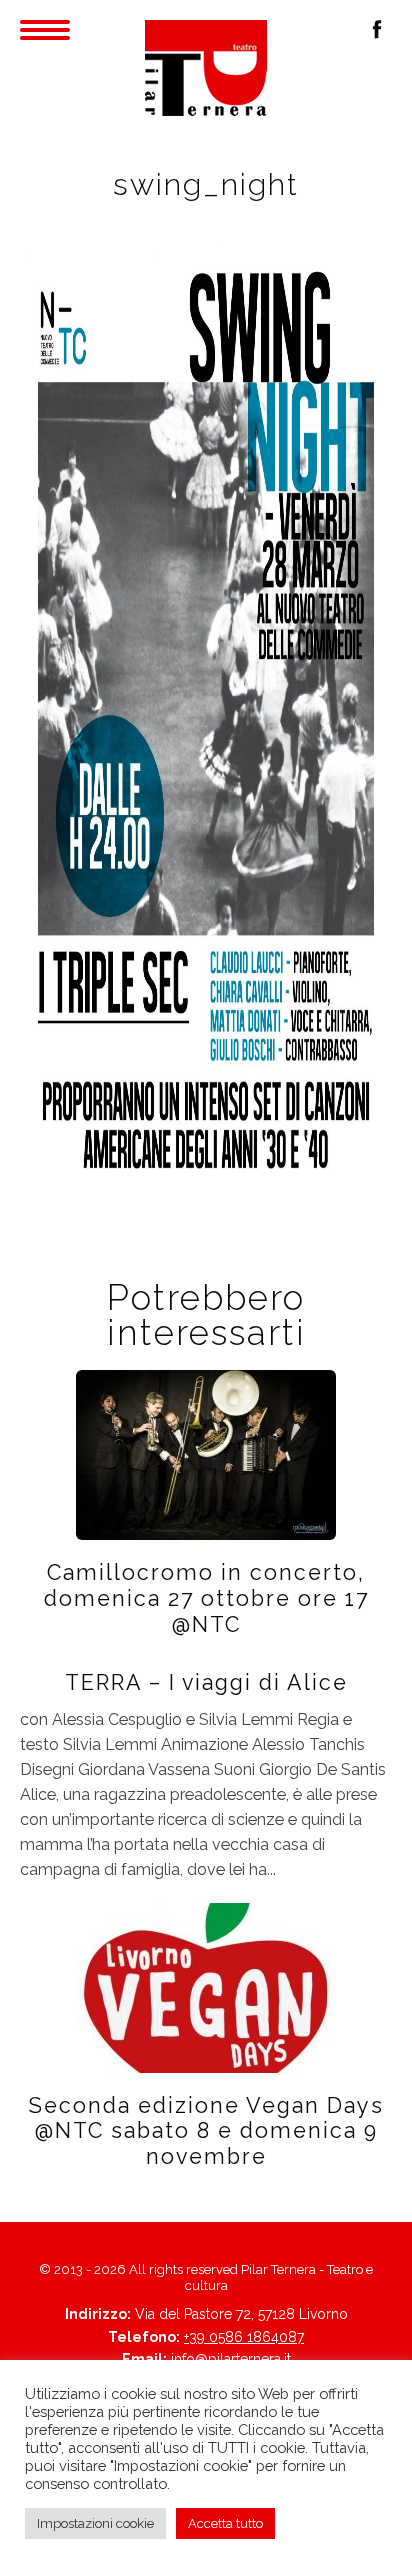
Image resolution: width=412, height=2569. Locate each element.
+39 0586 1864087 (244, 2337)
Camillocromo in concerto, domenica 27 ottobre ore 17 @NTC (206, 1598)
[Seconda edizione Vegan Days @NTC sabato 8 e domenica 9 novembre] (206, 1986)
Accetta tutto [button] (225, 2523)
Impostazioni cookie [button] (95, 2523)
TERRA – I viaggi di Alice (206, 1682)
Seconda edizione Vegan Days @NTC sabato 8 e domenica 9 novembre (206, 2131)
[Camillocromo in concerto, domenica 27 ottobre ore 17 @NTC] (206, 1453)
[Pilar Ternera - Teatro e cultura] (206, 68)
